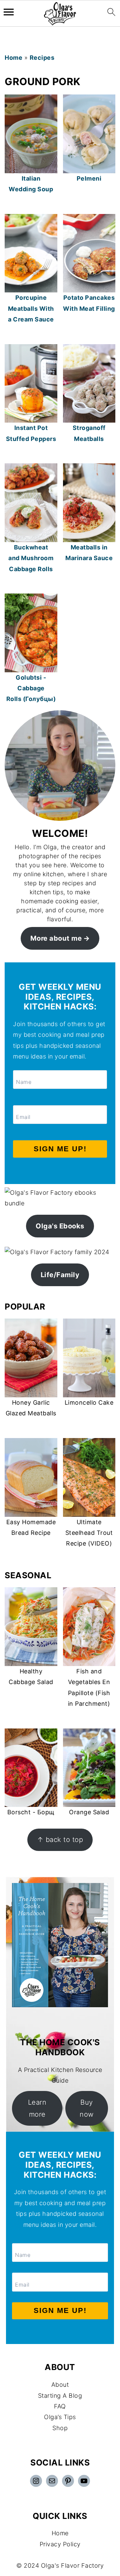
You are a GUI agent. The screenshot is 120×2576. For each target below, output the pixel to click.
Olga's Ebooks (60, 1226)
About (60, 2385)
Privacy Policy (60, 2544)
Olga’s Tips (60, 2417)
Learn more (37, 2108)
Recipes (42, 58)
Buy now (87, 2108)
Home (13, 58)
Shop (60, 2428)
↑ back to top (60, 1839)
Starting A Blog (60, 2396)
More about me (56, 938)
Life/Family (60, 1275)
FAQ (60, 2406)
